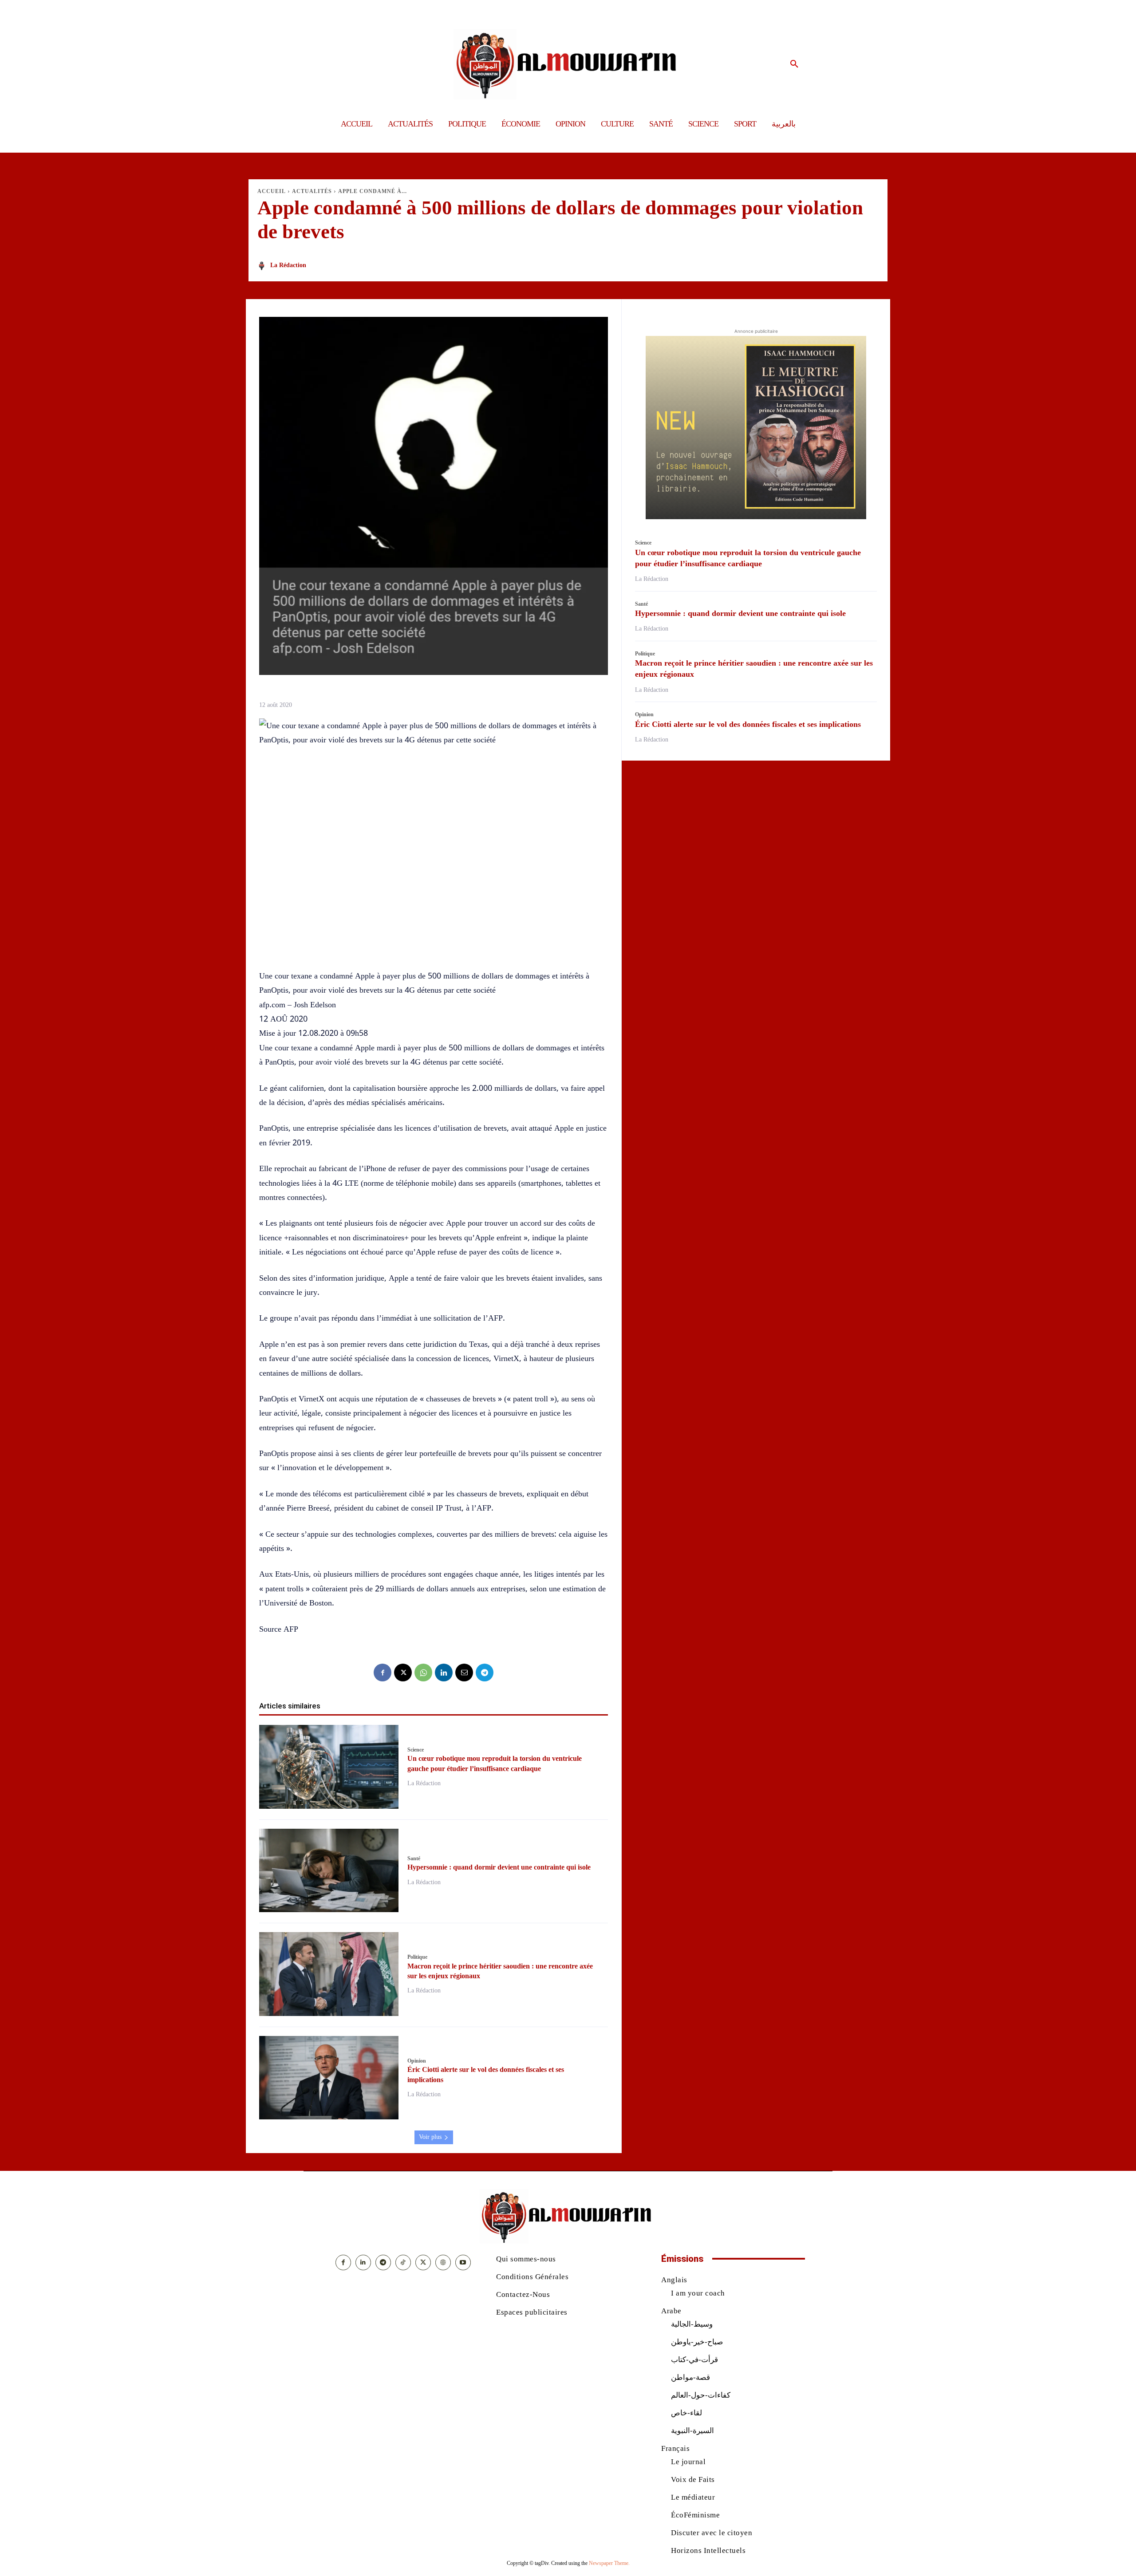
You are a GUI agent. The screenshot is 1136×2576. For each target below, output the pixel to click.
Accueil (272, 191)
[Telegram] (485, 1673)
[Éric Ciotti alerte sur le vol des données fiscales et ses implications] (329, 2078)
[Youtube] (463, 2262)
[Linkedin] (444, 1673)
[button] (794, 64)
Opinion (417, 2061)
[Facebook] (383, 1673)
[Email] (464, 1673)
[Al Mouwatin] (568, 64)
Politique (417, 1957)
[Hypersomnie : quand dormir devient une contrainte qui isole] (329, 1871)
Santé (414, 1858)
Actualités (312, 191)
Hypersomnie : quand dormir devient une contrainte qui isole (499, 1867)
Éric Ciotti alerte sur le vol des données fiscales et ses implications (748, 724)
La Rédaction (288, 265)
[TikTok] (403, 2262)
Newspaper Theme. (609, 2563)
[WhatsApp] (423, 1673)
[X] (403, 1673)
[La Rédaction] (263, 266)
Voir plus (430, 2137)
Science (416, 1750)
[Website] (443, 2262)
